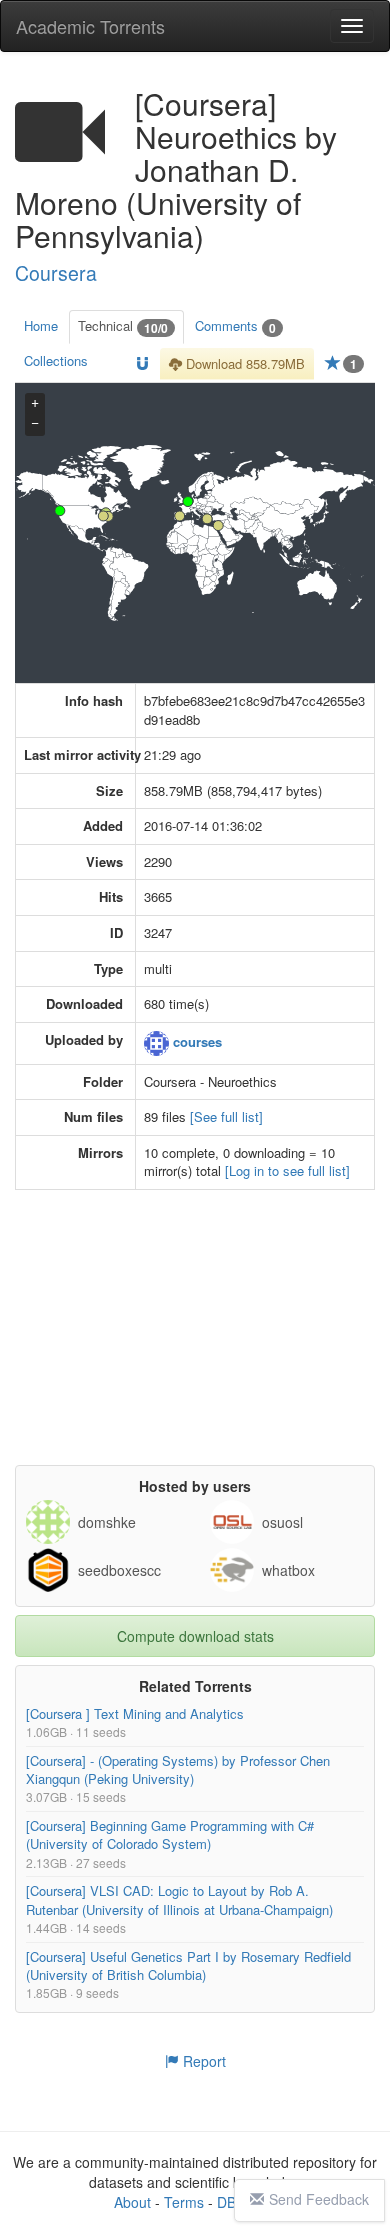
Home (41, 325)
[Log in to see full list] (287, 1170)
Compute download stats (195, 1636)
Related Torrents (195, 1686)
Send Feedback (319, 2199)
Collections (56, 360)
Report (202, 2061)
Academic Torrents (90, 26)
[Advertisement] (195, 1340)
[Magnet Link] (142, 364)
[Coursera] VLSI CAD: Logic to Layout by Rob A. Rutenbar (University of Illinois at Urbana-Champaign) (179, 1899)
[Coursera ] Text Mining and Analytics (135, 1713)
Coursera (56, 273)
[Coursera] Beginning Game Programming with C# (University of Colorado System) (170, 1834)
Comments (235, 326)
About (132, 2202)
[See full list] (226, 1116)
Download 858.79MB (243, 363)
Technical (123, 326)
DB (226, 2202)
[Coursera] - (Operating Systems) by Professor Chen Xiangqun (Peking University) (178, 1769)
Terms (184, 2202)
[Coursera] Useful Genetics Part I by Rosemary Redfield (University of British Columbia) (188, 1965)
